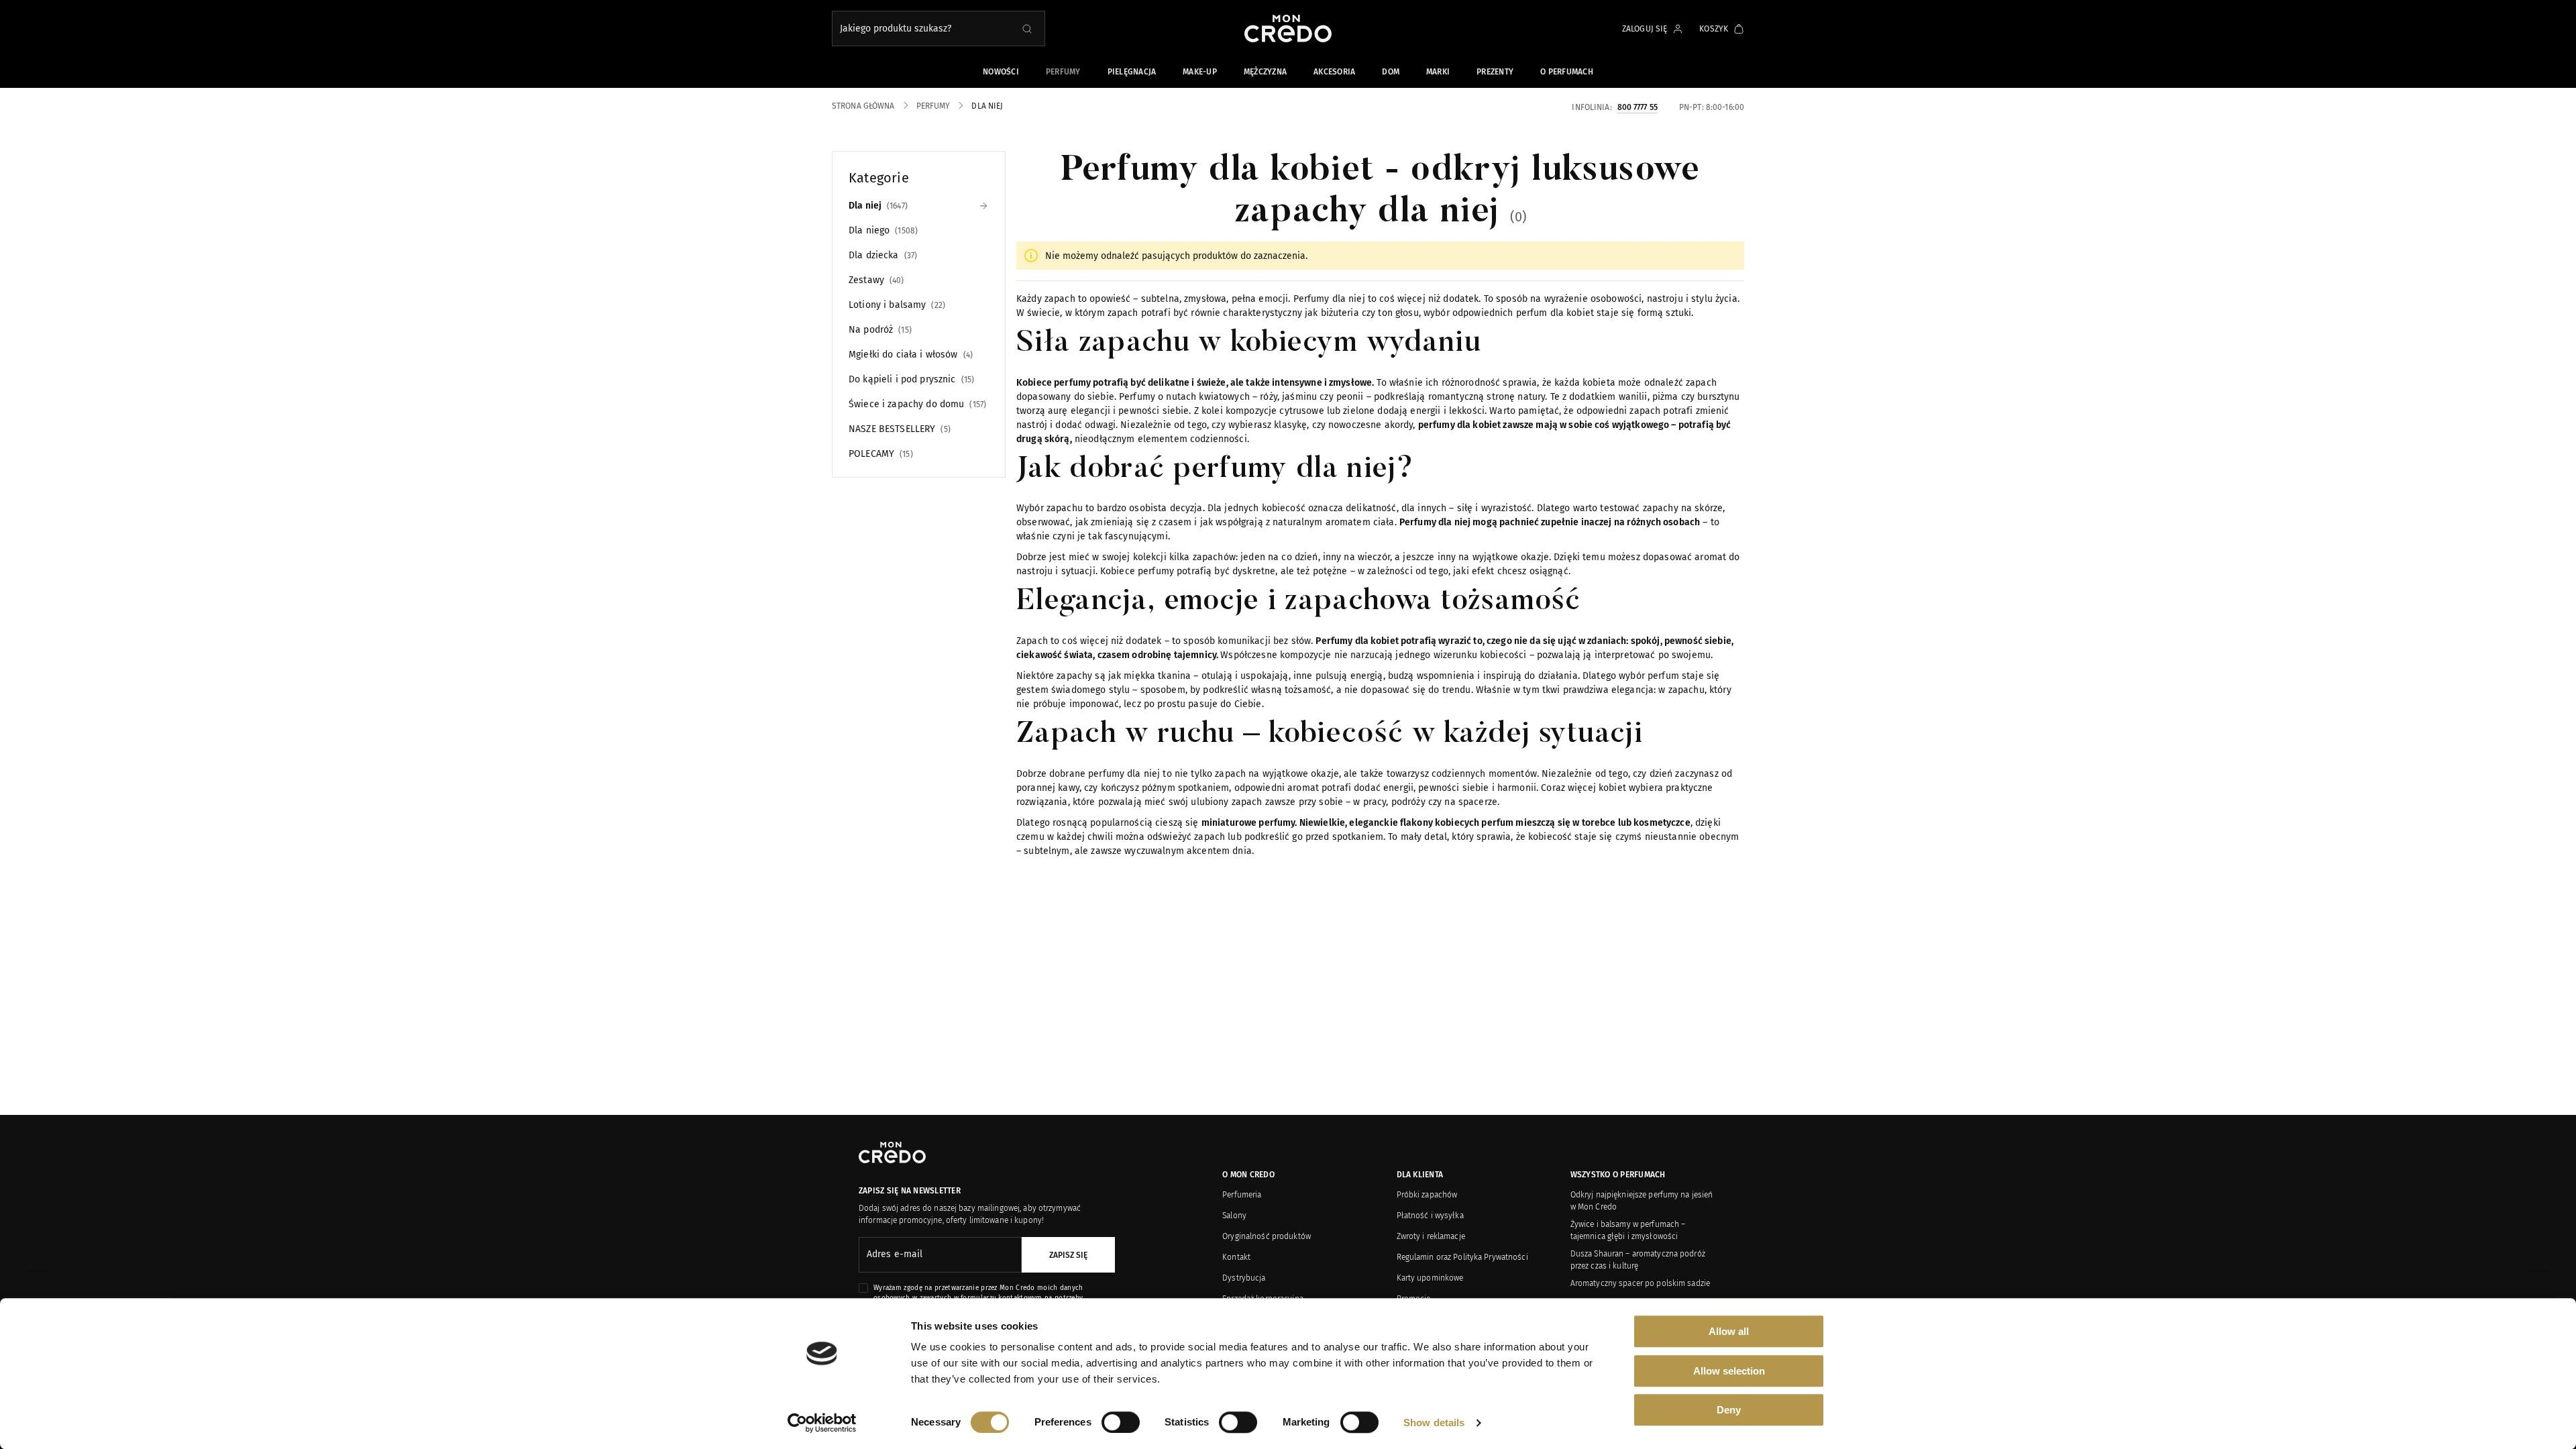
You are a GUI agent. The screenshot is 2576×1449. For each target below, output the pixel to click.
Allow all (1729, 1331)
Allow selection (1729, 1371)
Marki (1438, 72)
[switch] (1121, 1422)
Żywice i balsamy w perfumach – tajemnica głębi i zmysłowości (1628, 1230)
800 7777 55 (1638, 107)
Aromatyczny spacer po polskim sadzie (1640, 1283)
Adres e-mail (895, 1254)
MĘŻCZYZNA (1265, 72)
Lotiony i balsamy (896, 305)
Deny (1729, 1410)
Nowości (1001, 72)
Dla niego (882, 230)
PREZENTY (1495, 72)
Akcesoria (1334, 72)
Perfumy (1063, 72)
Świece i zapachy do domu (916, 404)
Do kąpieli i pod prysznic (910, 379)
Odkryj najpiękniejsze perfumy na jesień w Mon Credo (1642, 1201)
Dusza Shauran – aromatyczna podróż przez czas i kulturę (1638, 1260)
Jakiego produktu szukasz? (896, 29)
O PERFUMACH (1567, 72)
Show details (1434, 1423)
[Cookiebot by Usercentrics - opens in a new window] (822, 1423)
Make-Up (1200, 72)
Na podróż (879, 330)
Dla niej (877, 206)
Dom (1391, 72)
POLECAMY (879, 454)
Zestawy (875, 280)
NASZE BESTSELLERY (898, 429)
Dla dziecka (881, 255)
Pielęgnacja (1132, 72)
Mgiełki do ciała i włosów (909, 355)
